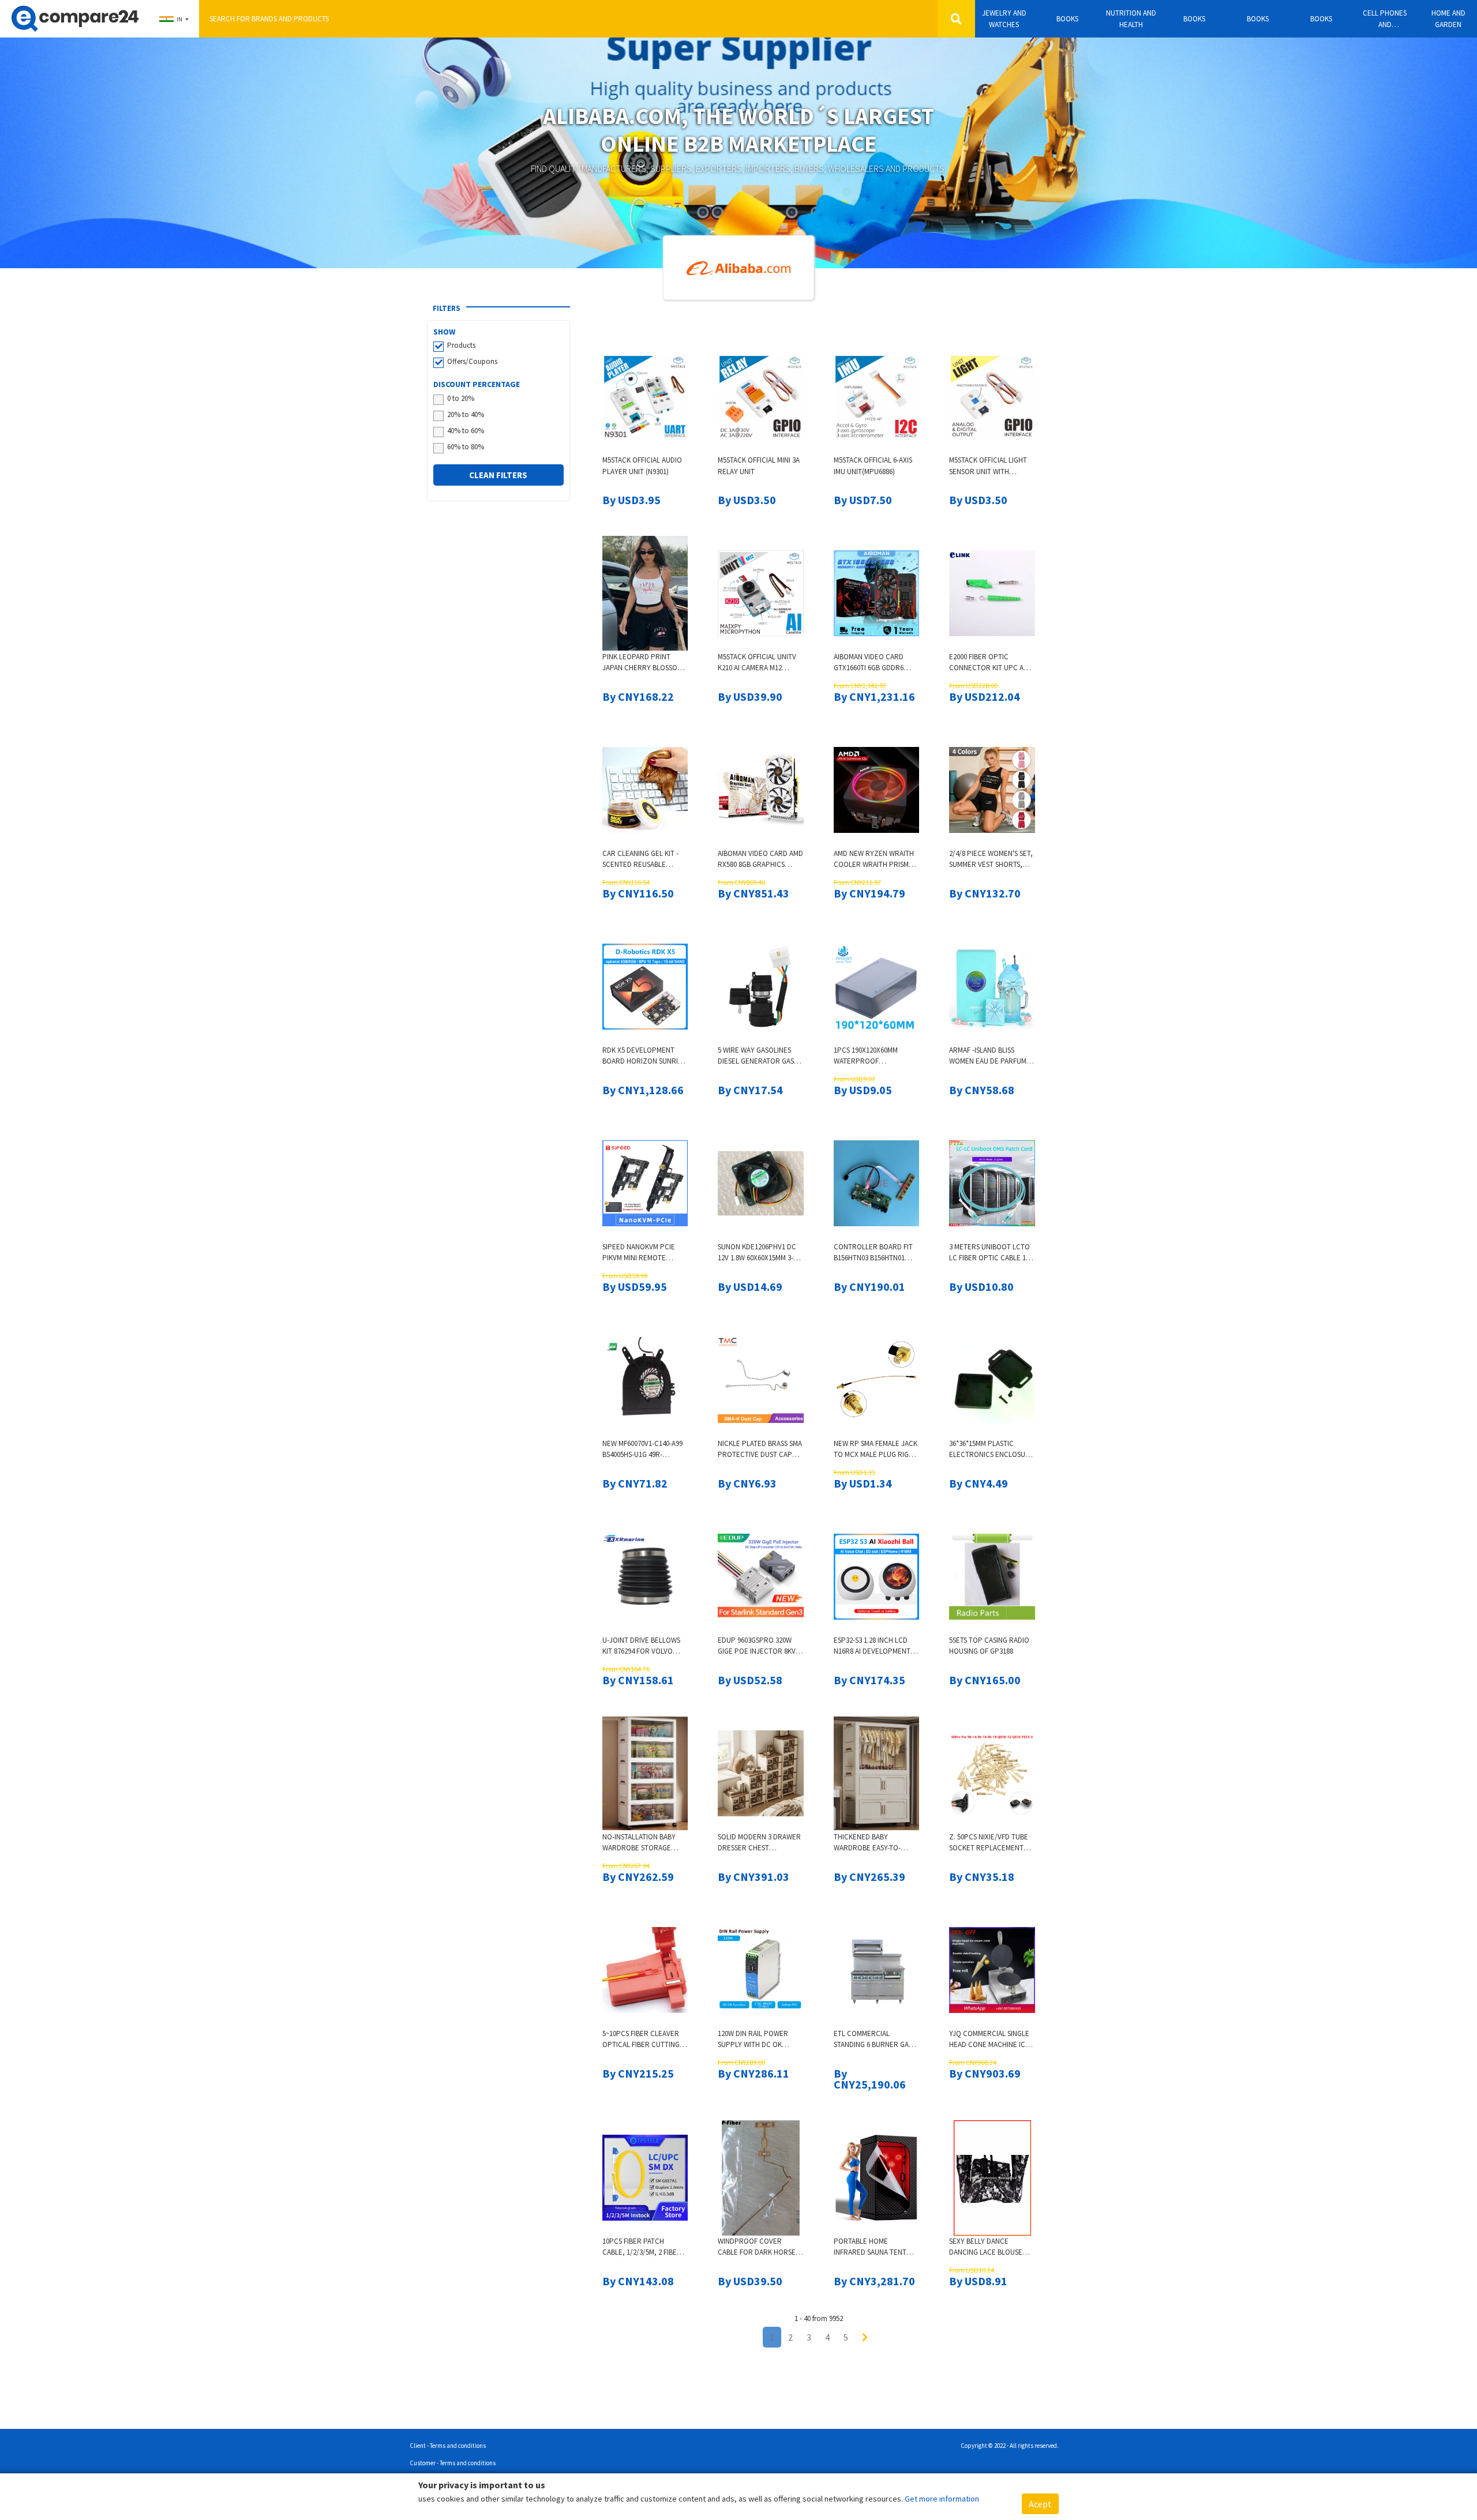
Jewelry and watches (1004, 19)
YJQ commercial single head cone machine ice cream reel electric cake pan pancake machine (989, 2040)
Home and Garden (1448, 19)
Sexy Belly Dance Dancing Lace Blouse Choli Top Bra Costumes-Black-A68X (986, 2247)
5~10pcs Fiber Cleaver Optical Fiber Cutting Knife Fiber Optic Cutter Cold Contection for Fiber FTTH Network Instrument (641, 2040)
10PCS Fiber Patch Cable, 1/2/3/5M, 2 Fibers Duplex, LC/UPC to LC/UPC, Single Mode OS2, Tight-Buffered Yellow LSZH (644, 2247)
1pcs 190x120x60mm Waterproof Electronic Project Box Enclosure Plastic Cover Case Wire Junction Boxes (874, 1056)
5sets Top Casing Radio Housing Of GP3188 (989, 1646)
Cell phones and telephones (1385, 19)
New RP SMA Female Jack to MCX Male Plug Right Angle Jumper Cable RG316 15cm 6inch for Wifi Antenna (876, 1450)
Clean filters (498, 475)
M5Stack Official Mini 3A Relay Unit (759, 466)
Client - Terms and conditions (448, 2446)
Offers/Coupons (472, 361)
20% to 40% (466, 414)
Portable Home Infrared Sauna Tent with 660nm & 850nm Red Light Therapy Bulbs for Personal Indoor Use (875, 2247)
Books (1067, 19)
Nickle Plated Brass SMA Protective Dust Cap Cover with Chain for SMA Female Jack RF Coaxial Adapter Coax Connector (760, 1450)
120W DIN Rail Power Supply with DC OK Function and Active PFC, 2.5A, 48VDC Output (759, 2040)
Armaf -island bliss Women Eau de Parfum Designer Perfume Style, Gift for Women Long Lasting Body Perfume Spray (988, 1056)
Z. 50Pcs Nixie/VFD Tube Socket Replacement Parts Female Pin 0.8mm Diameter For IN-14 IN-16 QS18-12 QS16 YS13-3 (990, 1843)
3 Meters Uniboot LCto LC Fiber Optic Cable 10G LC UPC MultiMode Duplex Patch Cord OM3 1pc (991, 1253)
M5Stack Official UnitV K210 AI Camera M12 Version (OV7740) (757, 663)
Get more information (942, 2499)
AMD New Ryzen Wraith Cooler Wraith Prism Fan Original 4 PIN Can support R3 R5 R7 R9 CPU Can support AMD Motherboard (874, 860)
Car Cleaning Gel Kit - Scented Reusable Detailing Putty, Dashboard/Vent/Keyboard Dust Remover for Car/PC (645, 860)
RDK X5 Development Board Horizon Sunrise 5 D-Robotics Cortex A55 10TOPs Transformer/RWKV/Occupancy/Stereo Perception (645, 1056)
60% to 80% (466, 447)
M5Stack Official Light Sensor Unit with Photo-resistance (988, 466)
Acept (1040, 2504)
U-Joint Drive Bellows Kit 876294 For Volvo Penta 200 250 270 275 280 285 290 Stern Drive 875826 (643, 1646)
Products (461, 345)
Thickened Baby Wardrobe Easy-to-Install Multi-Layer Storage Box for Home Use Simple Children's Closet (874, 1843)
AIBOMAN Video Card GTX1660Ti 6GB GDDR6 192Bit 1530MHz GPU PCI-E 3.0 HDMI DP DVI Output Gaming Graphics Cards (876, 663)
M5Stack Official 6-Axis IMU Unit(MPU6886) (873, 466)
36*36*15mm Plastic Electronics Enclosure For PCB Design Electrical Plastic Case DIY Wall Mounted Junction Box (991, 1450)
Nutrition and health (1131, 19)
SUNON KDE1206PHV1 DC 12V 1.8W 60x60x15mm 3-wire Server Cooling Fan (757, 1253)
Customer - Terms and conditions (453, 2463)
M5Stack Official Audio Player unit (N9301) (642, 466)
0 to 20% (461, 398)
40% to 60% (466, 431)
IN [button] (179, 19)
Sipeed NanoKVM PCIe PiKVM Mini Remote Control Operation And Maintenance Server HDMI (639, 1253)
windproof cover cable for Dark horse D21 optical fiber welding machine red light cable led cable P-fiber (760, 2247)
